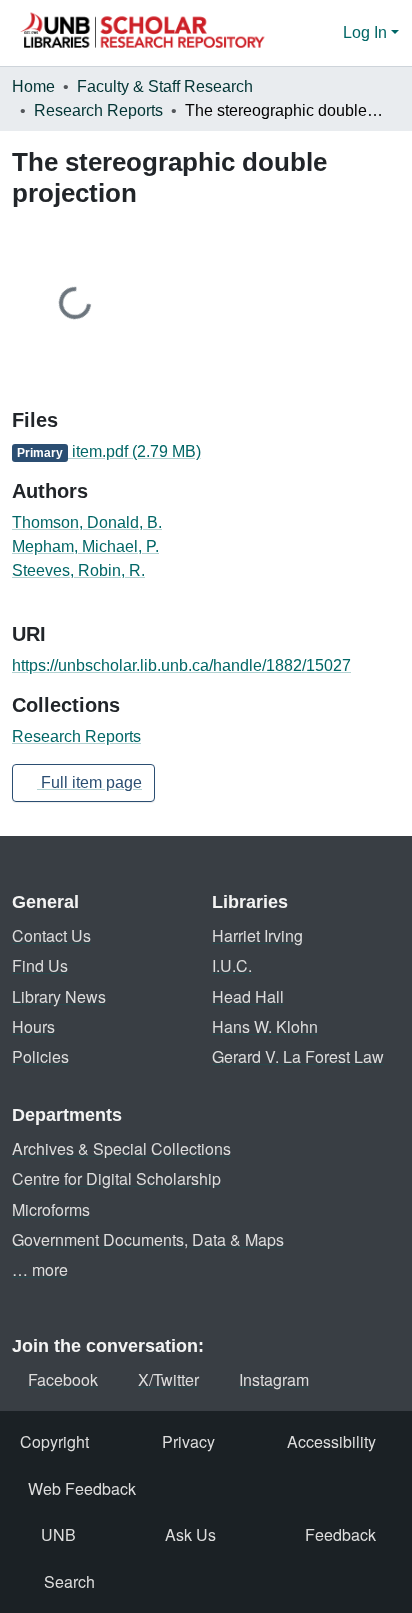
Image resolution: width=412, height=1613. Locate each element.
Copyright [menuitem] (54, 1441)
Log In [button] (367, 32)
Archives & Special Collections (121, 1148)
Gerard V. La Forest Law (298, 1056)
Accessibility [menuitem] (331, 1441)
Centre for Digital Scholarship (116, 1178)
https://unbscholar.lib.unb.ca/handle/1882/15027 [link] (181, 665)
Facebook (63, 1379)
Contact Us (51, 935)
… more (40, 1269)
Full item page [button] (89, 782)
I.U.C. (232, 965)
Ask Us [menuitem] (190, 1534)
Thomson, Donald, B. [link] (87, 522)
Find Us (40, 965)
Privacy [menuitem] (188, 1441)
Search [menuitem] (69, 1581)
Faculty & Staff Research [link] (165, 86)
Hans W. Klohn (265, 1026)
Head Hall (248, 996)
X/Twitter (168, 1379)
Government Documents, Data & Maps (148, 1239)
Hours (33, 1026)
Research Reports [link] (98, 110)
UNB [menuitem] (58, 1534)
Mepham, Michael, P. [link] (85, 546)
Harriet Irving (257, 935)
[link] (206, 452)
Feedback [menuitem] (340, 1534)
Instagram (274, 1379)
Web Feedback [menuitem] (82, 1488)
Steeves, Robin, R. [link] (78, 570)
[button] (142, 33)
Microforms (51, 1209)
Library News (59, 996)
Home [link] (33, 86)
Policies (40, 1056)
